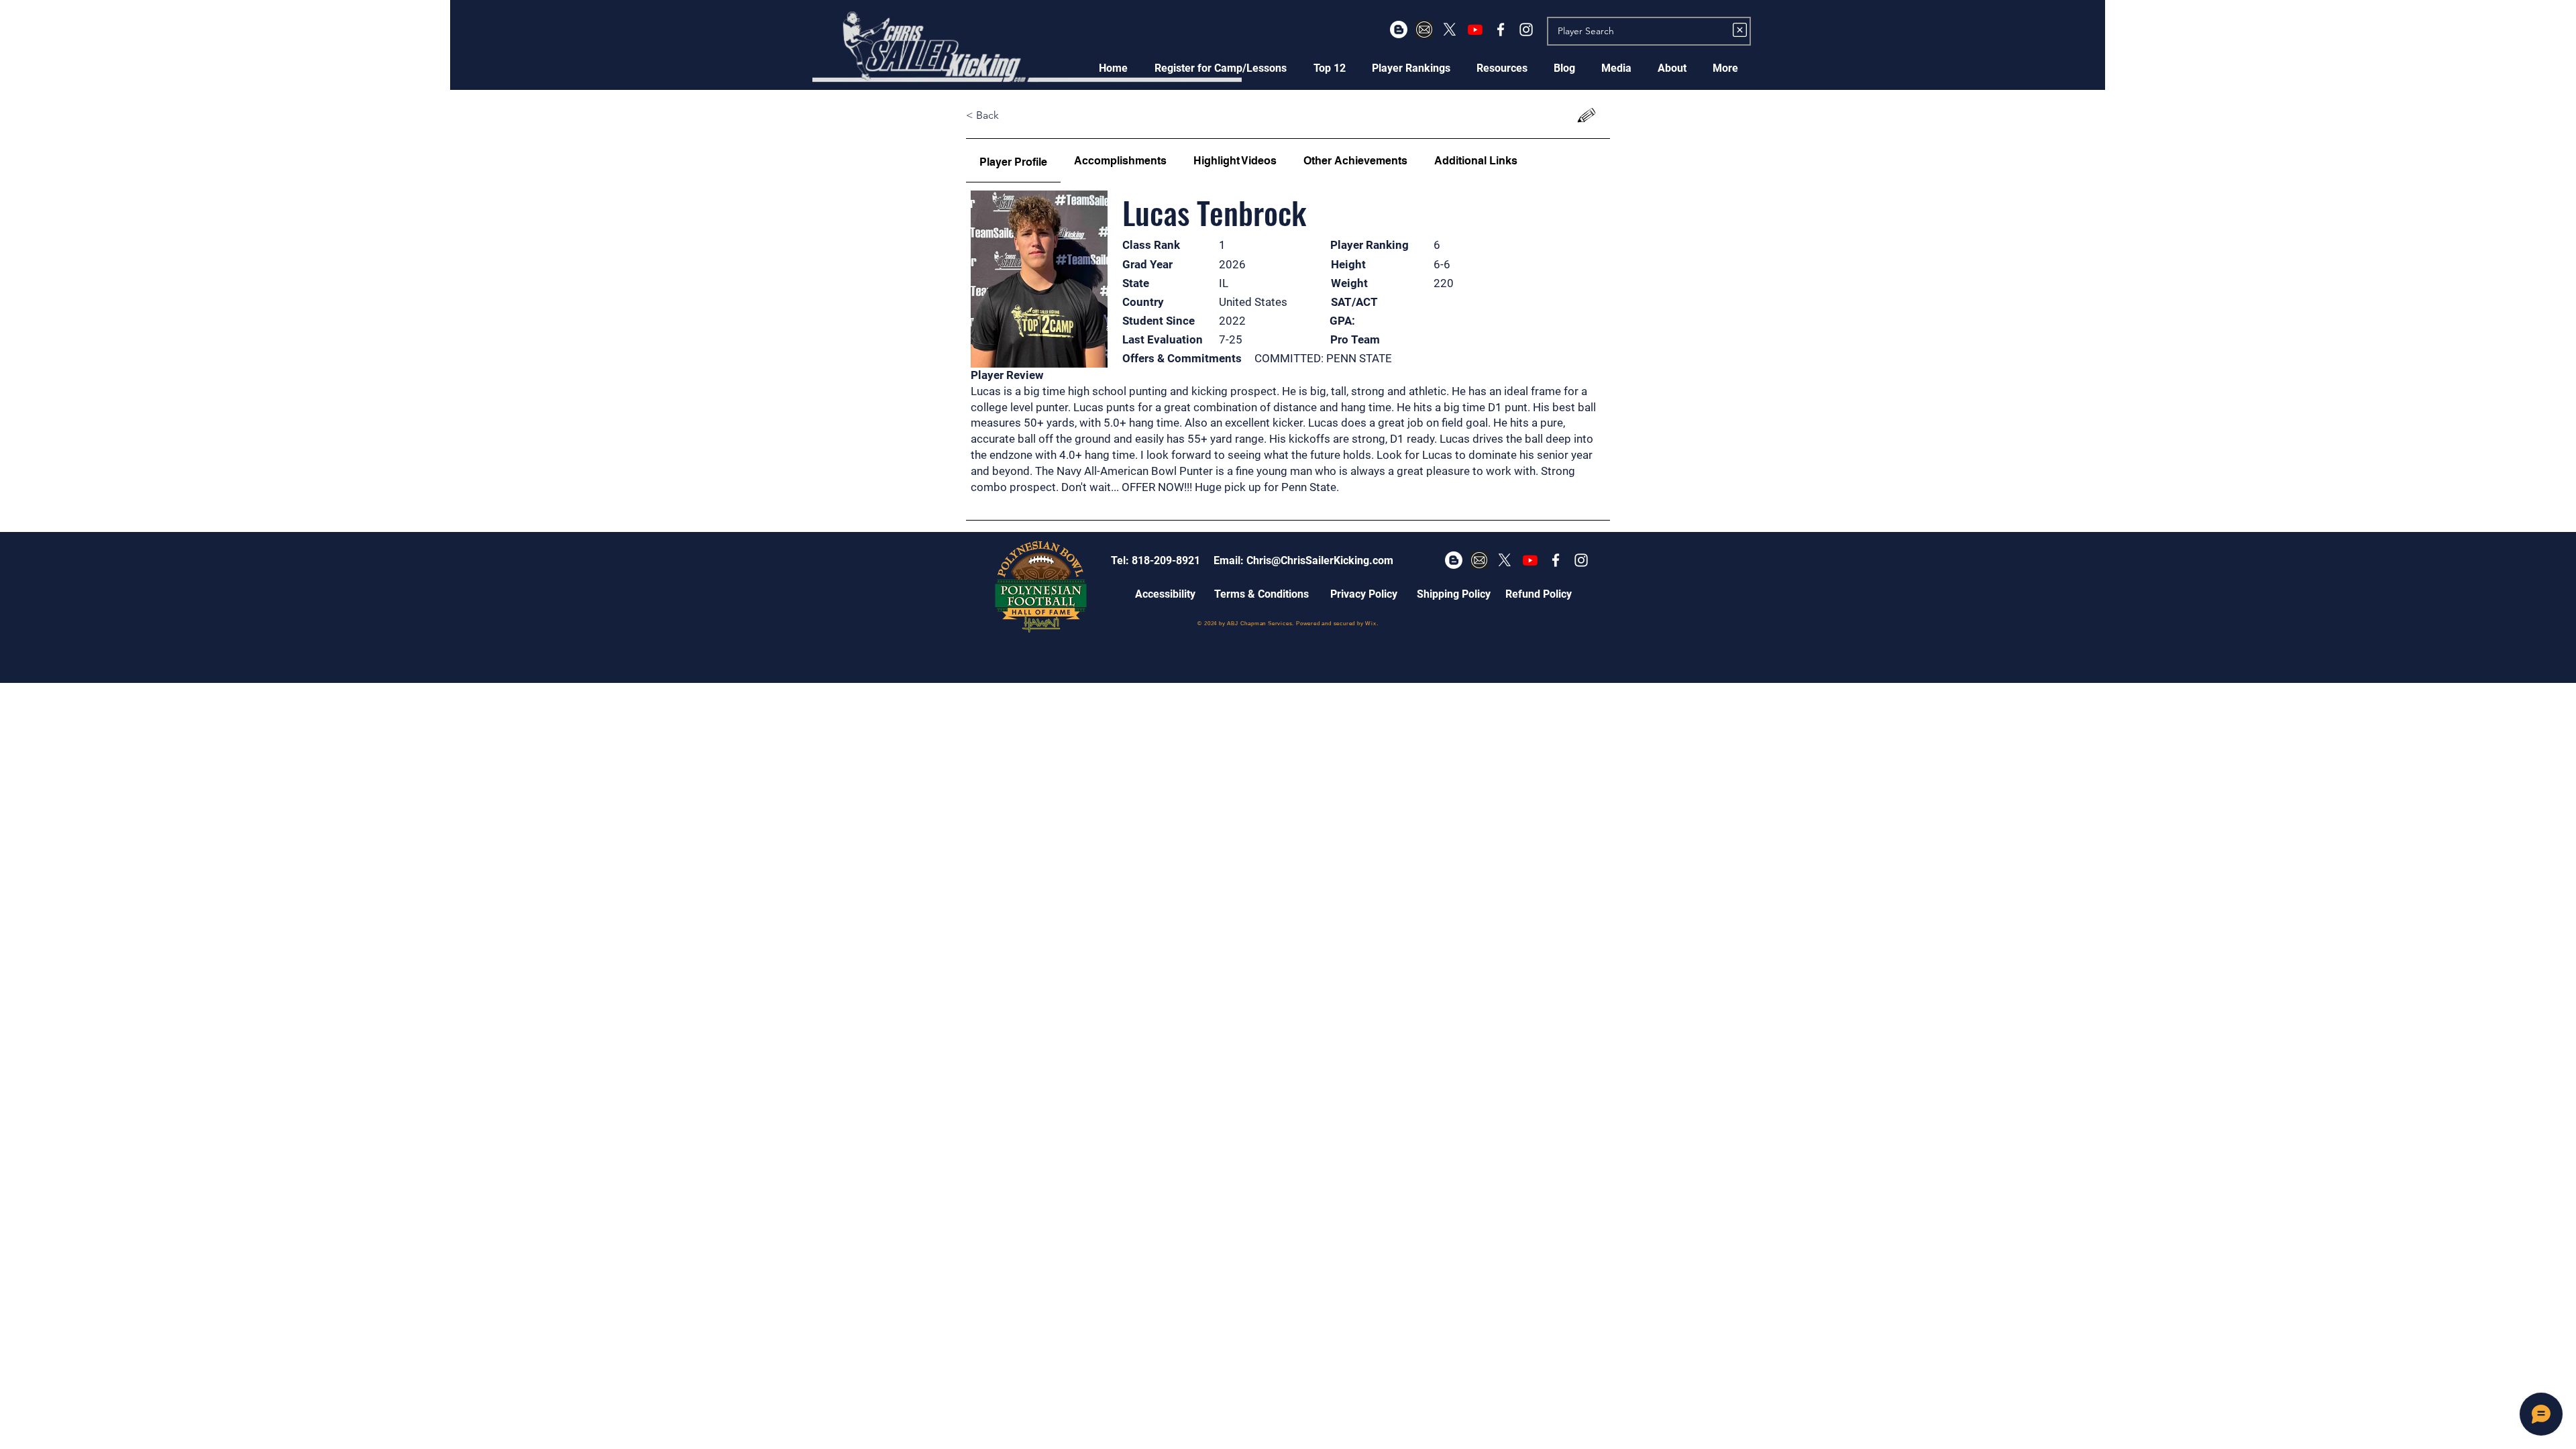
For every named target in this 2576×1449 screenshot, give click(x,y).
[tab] (1013, 161)
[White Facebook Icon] (1501, 30)
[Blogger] (1399, 30)
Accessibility (1165, 594)
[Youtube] (1475, 30)
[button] (1221, 68)
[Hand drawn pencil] (1587, 116)
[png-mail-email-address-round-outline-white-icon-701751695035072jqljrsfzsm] (1424, 30)
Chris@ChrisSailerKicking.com (1320, 560)
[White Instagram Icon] (1526, 30)
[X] (1450, 30)
